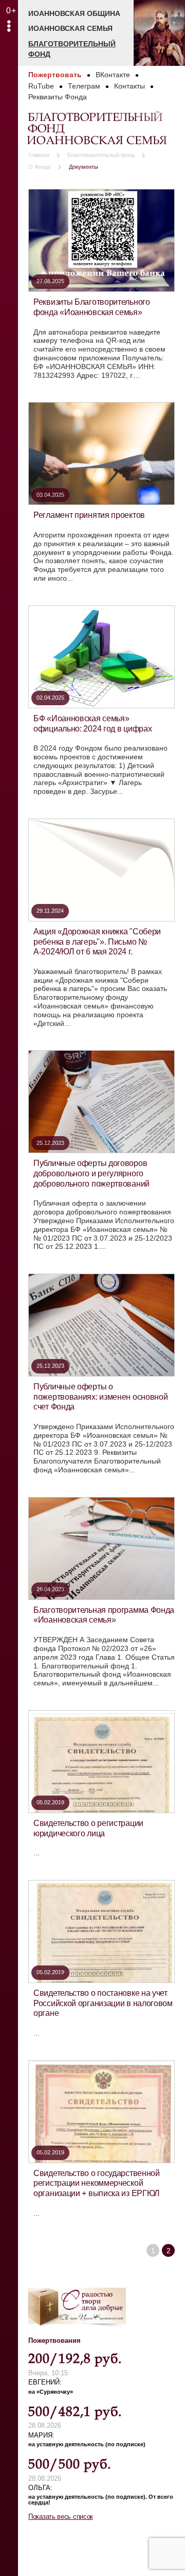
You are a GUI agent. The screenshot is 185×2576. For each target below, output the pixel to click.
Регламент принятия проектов (89, 515)
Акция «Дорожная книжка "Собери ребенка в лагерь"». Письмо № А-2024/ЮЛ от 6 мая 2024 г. (97, 941)
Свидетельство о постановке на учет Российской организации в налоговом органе (103, 2003)
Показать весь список (61, 2517)
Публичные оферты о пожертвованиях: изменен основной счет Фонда (100, 1396)
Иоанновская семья (70, 28)
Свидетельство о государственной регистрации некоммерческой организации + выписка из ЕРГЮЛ (97, 2183)
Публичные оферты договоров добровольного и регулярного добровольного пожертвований (91, 1173)
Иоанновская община (74, 13)
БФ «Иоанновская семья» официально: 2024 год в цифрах (92, 723)
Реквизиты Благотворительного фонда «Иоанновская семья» (92, 307)
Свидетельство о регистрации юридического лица (88, 1828)
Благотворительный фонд (72, 49)
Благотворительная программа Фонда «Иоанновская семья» (104, 1615)
